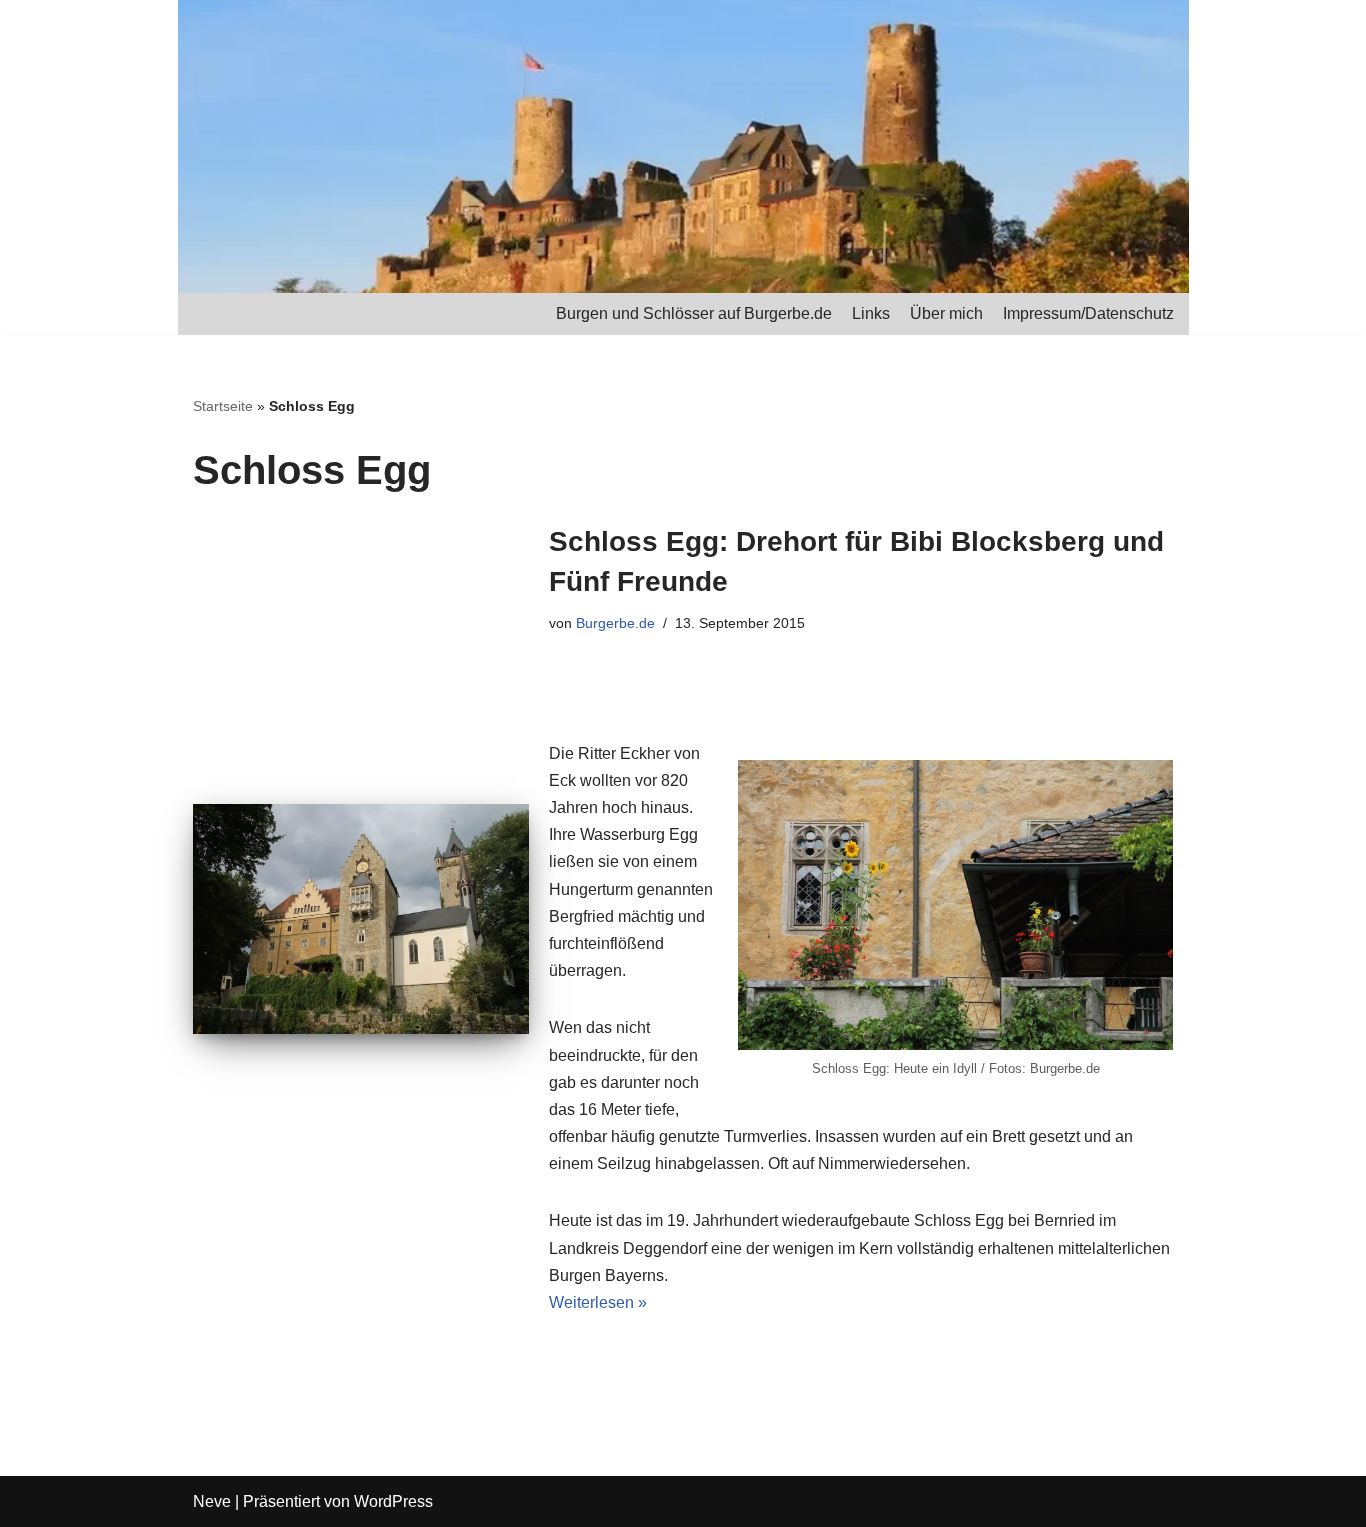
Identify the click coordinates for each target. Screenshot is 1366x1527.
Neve (212, 1501)
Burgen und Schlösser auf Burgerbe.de (694, 313)
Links (871, 313)
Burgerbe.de (615, 623)
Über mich (946, 313)
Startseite (223, 406)
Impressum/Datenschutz (1088, 313)
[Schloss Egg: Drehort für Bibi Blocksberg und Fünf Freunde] (361, 919)
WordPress (393, 1501)
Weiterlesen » (598, 1302)
